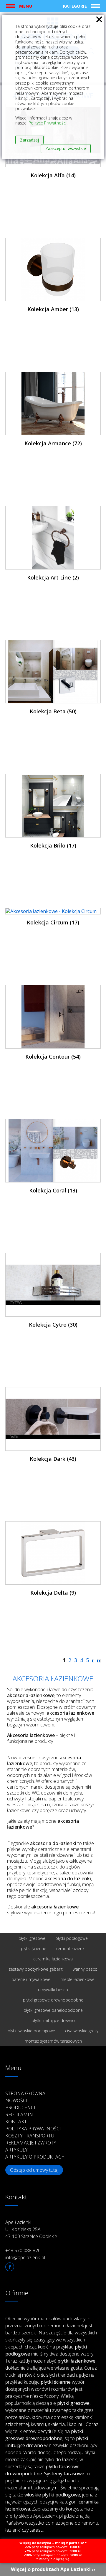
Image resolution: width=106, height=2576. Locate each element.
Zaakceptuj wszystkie (66, 148)
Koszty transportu (30, 2136)
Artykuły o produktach (35, 2157)
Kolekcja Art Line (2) (53, 577)
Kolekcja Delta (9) (53, 1593)
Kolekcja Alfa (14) (53, 175)
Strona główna (25, 2093)
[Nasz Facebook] (10, 2267)
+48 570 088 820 (23, 2250)
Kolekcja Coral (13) (53, 1190)
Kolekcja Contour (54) (53, 1057)
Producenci (20, 2107)
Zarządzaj (29, 140)
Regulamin (19, 2115)
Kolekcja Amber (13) (53, 309)
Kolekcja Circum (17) (53, 922)
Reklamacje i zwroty (31, 2143)
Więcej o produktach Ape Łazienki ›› (53, 2569)
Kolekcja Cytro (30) (53, 1325)
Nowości (16, 2100)
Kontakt (16, 2122)
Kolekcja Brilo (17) (53, 845)
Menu (26, 6)
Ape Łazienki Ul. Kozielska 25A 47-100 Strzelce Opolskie (31, 2229)
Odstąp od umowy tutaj (34, 2170)
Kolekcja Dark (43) (53, 1459)
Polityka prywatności (33, 2129)
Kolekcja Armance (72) (53, 443)
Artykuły (16, 2150)
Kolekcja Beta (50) (53, 711)
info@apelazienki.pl (25, 2257)
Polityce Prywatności (48, 123)
